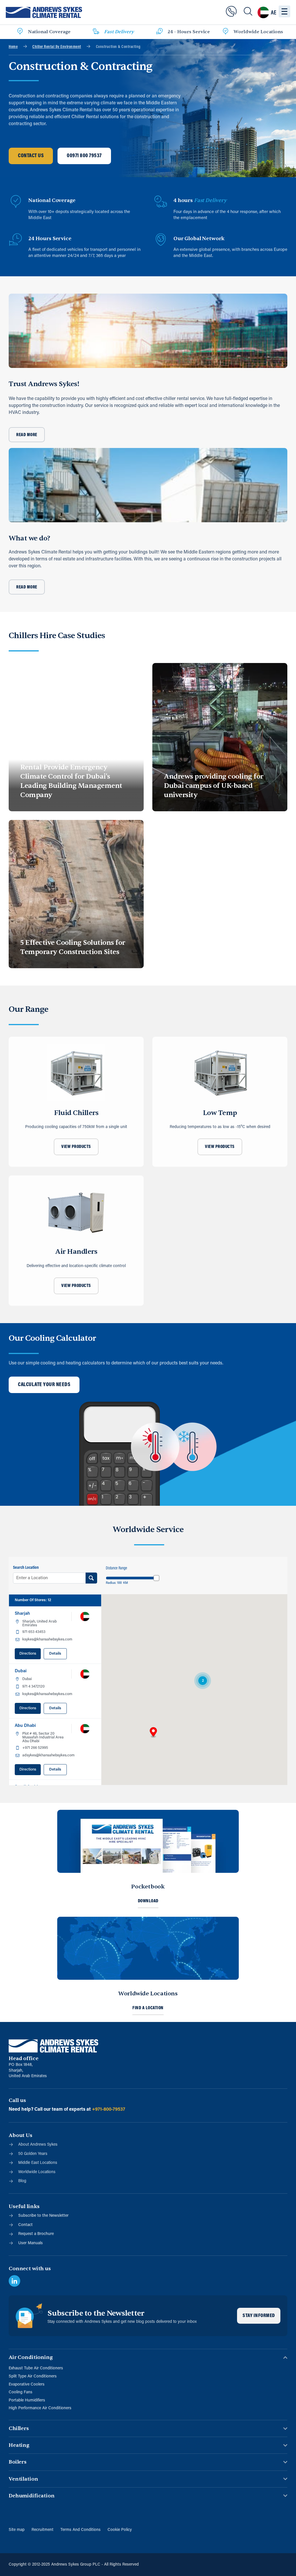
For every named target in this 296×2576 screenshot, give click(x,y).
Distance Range (116, 1568)
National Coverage (49, 32)
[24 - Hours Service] (160, 32)
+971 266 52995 (35, 1748)
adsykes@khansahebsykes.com (48, 1755)
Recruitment (42, 2530)
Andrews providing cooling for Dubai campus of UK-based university (214, 786)
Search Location (26, 1568)
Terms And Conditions (81, 2530)
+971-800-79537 (109, 2110)
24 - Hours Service (189, 32)
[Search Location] (91, 1578)
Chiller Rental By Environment (57, 47)
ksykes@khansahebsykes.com (47, 1639)
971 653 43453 (34, 1632)
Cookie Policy (120, 2530)
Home (13, 47)
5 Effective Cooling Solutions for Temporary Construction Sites (73, 947)
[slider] (156, 1578)
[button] (153, 1733)
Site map (17, 2530)
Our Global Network (199, 239)
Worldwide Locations (258, 32)
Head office (23, 2059)
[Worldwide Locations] (225, 32)
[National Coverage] (20, 32)
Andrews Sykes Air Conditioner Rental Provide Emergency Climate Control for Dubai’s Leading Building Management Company (71, 776)
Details (55, 1654)
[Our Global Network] (161, 240)
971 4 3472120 (33, 1687)
